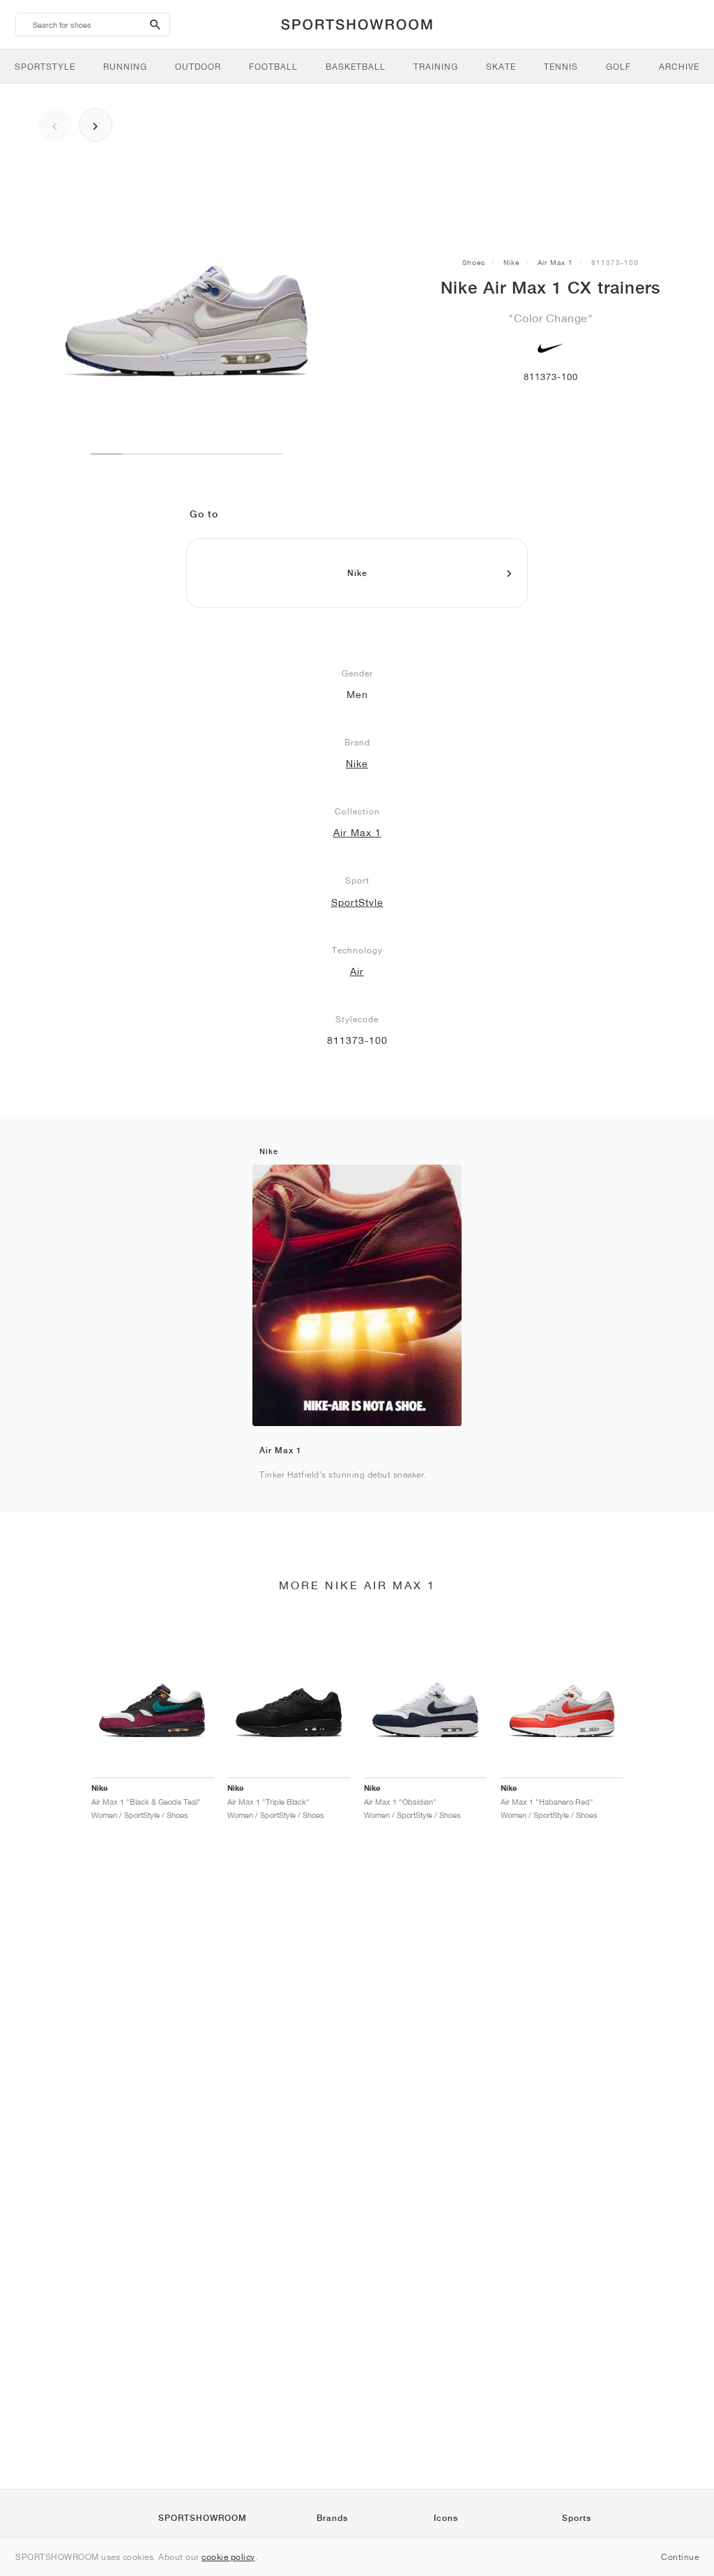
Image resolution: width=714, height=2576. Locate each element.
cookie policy (228, 2557)
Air (357, 971)
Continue (680, 2557)
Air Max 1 (555, 262)
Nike (511, 262)
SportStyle (357, 902)
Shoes (474, 262)
